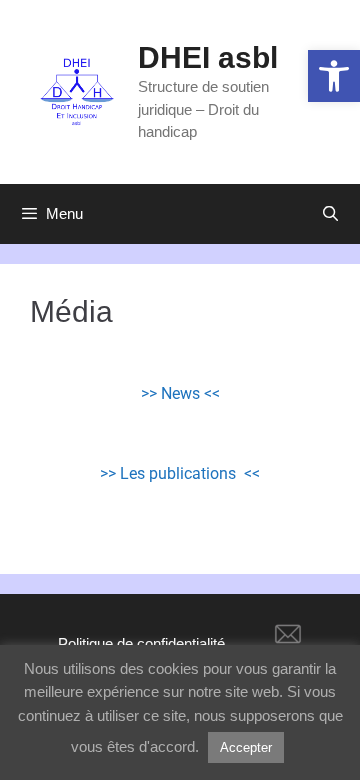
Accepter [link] (246, 747)
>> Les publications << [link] (180, 473)
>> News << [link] (180, 393)
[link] (334, 76)
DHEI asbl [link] (208, 57)
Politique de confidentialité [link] (141, 643)
